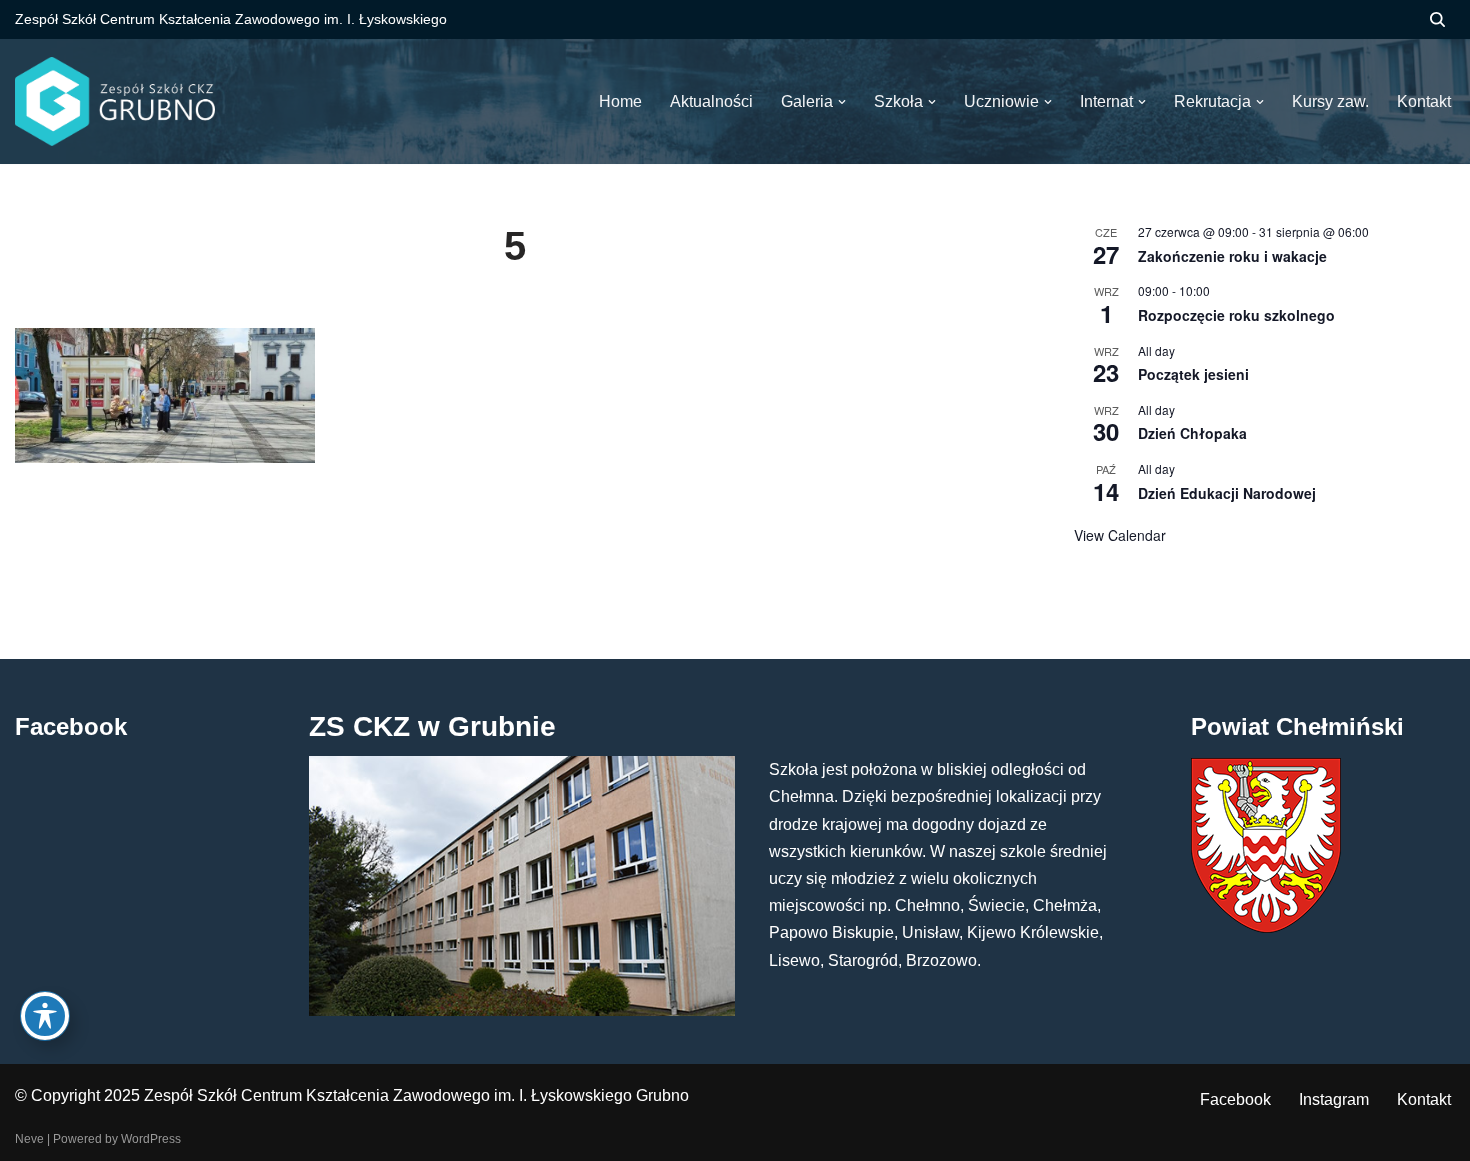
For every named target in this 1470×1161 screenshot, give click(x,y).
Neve (29, 1139)
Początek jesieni (1193, 374)
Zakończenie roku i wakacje (1232, 256)
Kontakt (1424, 1099)
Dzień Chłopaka (1192, 433)
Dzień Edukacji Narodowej (1227, 493)
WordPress (151, 1139)
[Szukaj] (1437, 19)
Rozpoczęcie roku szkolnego (1236, 315)
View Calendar (1120, 535)
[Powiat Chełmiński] (1266, 927)
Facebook (1235, 1099)
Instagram (1334, 1099)
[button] (842, 102)
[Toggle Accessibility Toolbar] (45, 1016)
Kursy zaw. (1330, 101)
